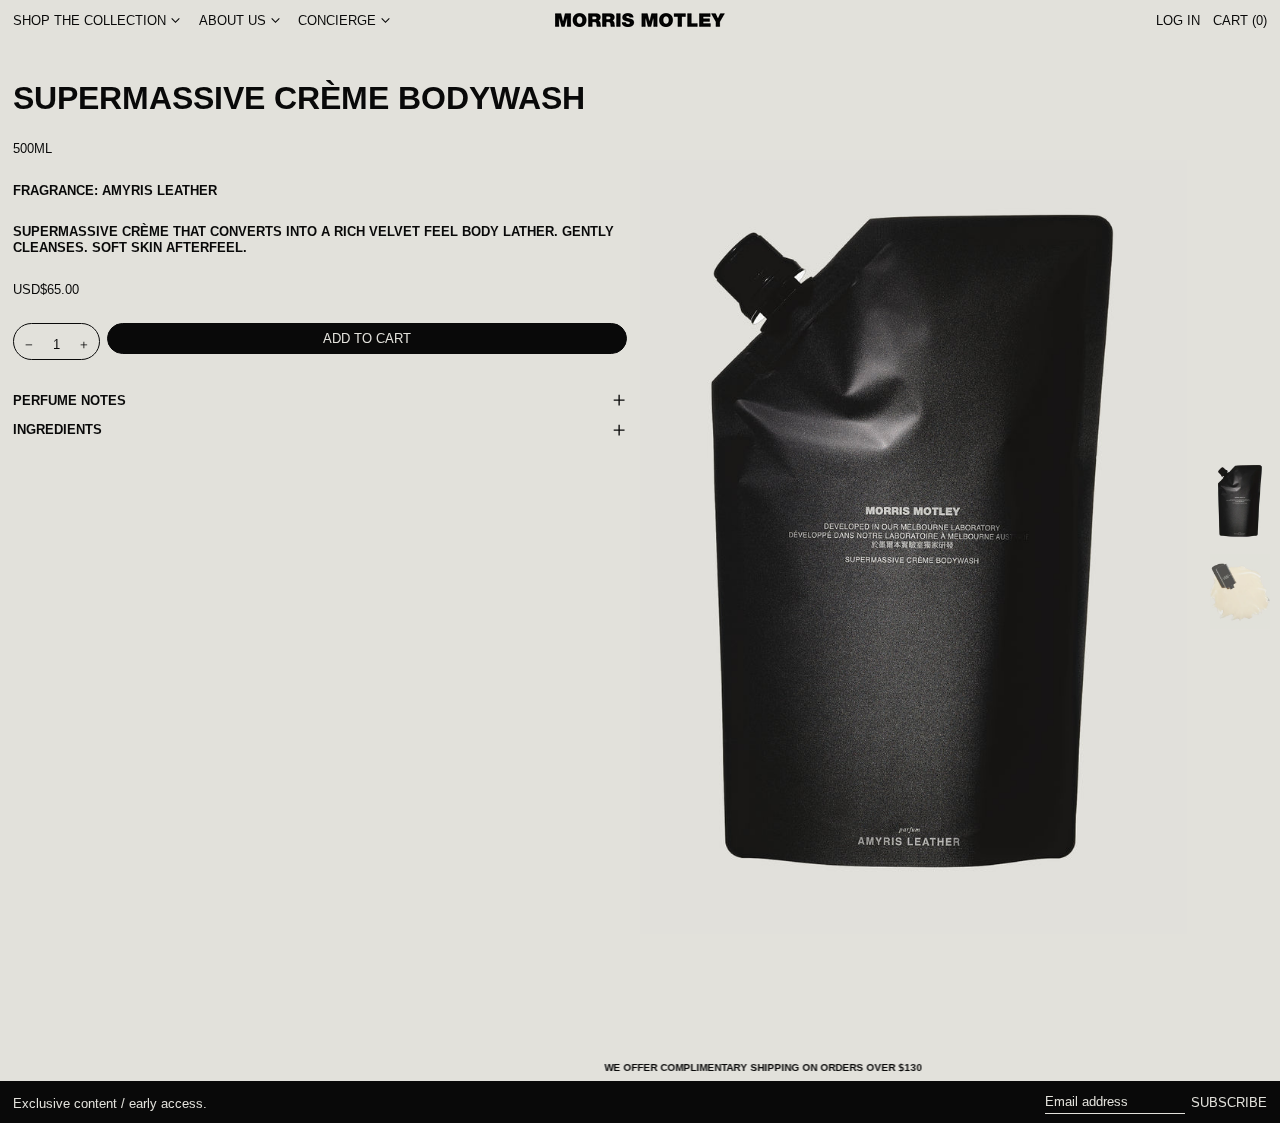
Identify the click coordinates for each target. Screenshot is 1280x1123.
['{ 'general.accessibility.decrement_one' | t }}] (29, 344)
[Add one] (84, 344)
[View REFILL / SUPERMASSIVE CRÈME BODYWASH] (1240, 502)
